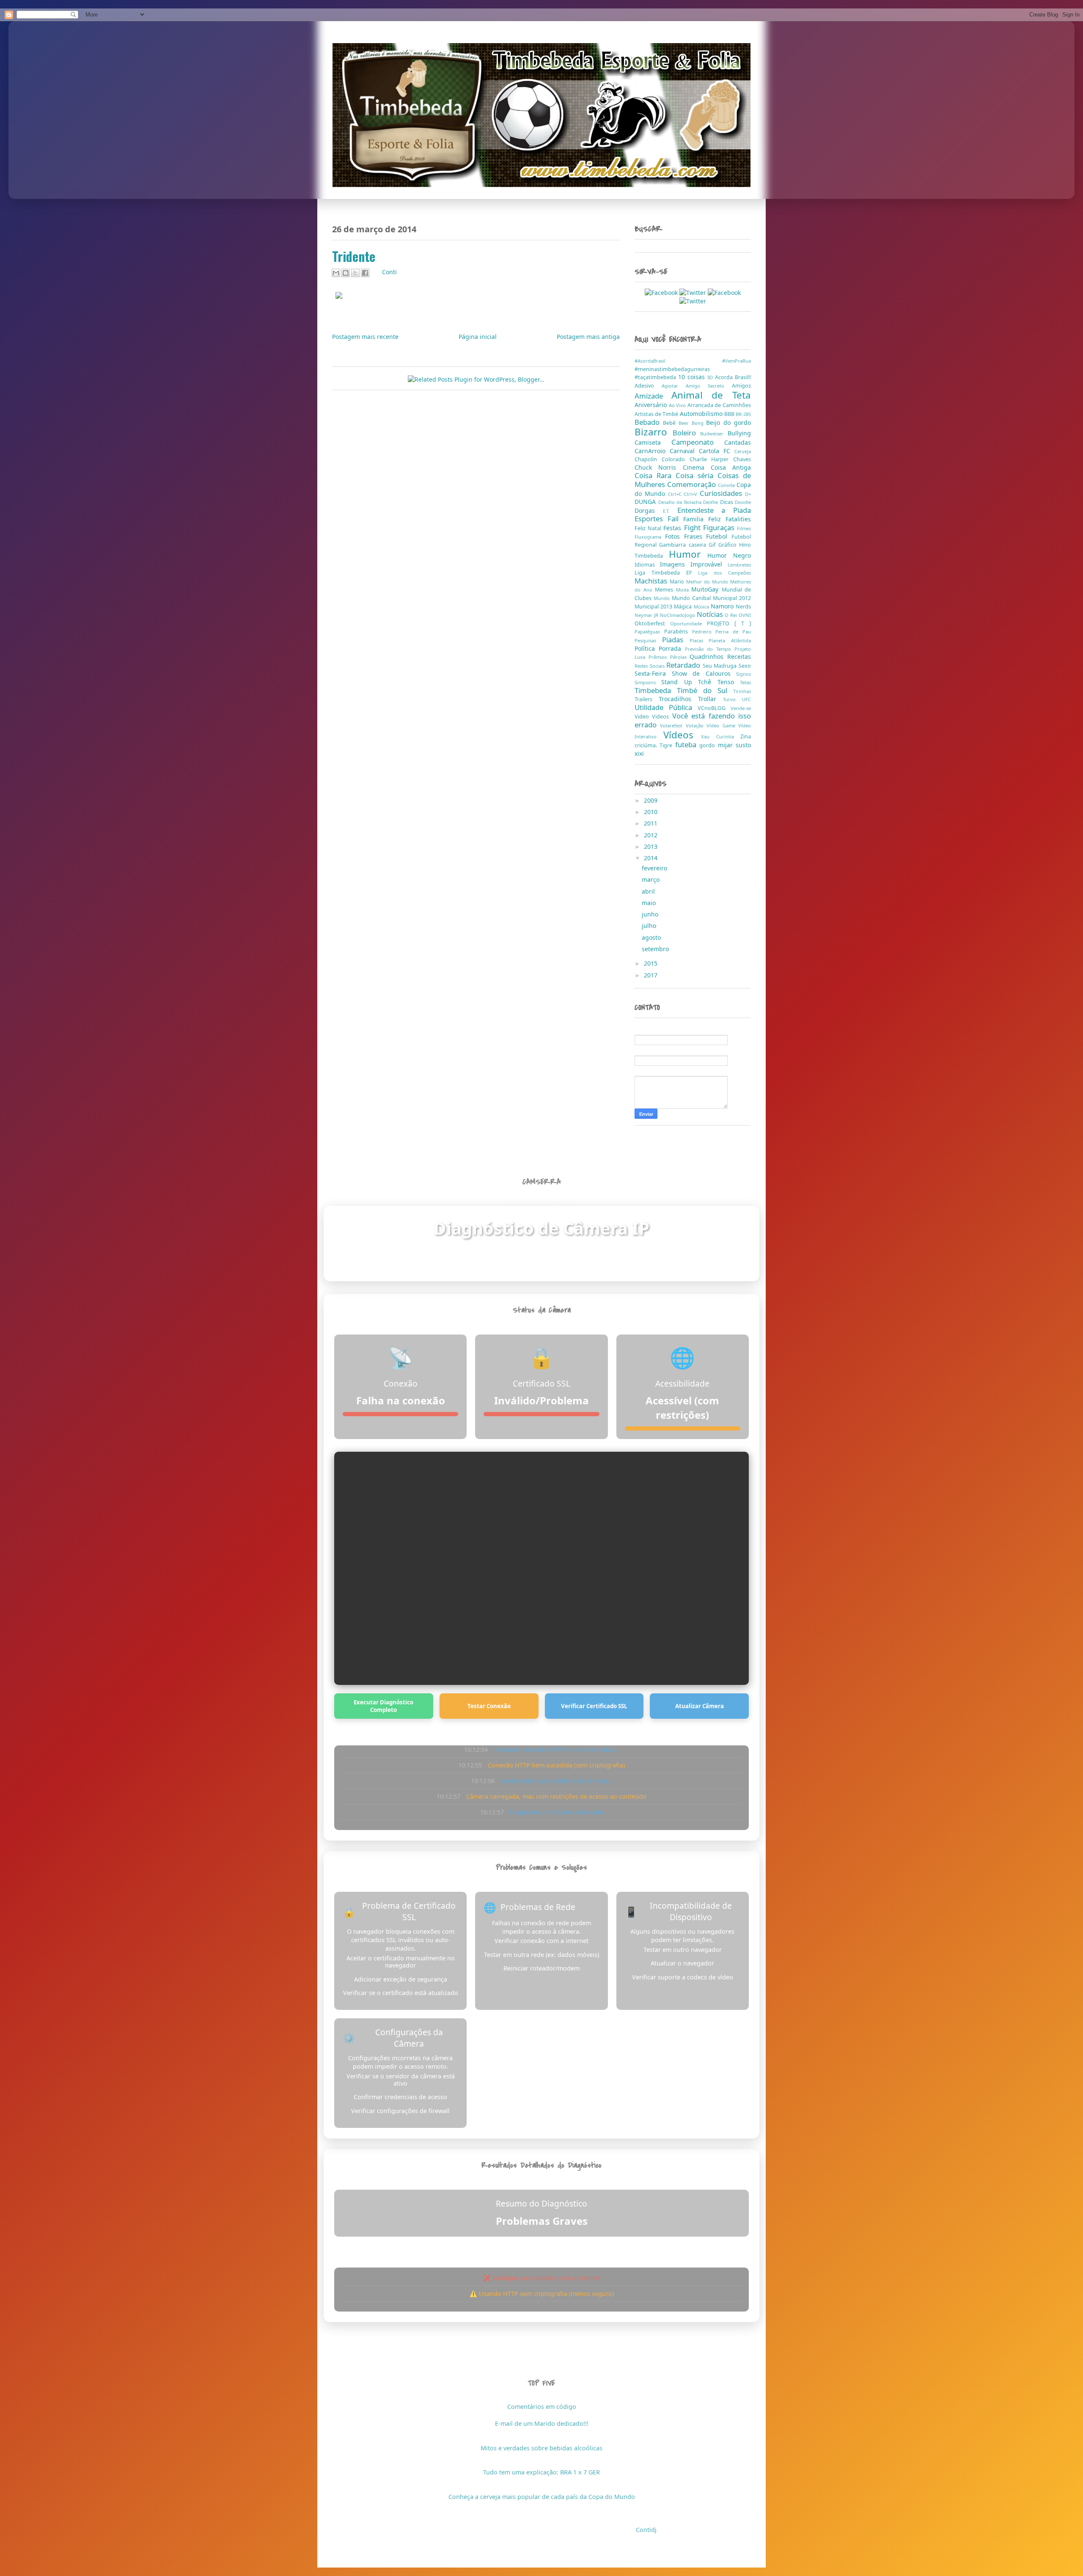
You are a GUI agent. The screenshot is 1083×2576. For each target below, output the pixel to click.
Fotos (675, 536)
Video (643, 717)
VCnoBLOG (714, 708)
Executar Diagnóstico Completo (383, 1706)
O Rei (732, 615)
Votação (696, 725)
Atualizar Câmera (700, 1706)
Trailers (647, 699)
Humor (688, 554)
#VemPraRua (737, 361)
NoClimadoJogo (678, 615)
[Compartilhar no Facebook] (365, 273)
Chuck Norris (659, 467)
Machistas (652, 581)
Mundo (663, 598)
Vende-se (741, 708)
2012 (651, 835)
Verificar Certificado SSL (594, 1706)
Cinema (697, 467)
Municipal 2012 (732, 598)
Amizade (653, 396)
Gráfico (729, 545)
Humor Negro (729, 555)
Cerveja (743, 451)
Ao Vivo (678, 405)
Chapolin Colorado (662, 459)
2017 (651, 975)
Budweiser (714, 433)
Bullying (739, 433)
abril (649, 891)
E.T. (670, 511)
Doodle (743, 502)
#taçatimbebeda (656, 377)
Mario (678, 582)
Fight (694, 527)
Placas (699, 640)
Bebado (649, 422)
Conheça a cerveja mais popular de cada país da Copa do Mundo (542, 2497)
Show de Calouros (704, 673)
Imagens (675, 564)
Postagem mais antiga (588, 337)
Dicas (728, 502)
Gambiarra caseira (684, 545)
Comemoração (693, 484)
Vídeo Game (722, 725)
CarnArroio (652, 451)
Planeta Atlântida (730, 640)
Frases (695, 536)
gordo (708, 745)
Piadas (676, 640)
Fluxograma (650, 537)
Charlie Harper (712, 459)
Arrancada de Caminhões (719, 405)
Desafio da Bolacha (681, 502)
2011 (651, 823)
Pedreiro (704, 632)
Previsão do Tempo (710, 649)
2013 (651, 846)
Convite (727, 485)
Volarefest (673, 725)
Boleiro (687, 433)
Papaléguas (649, 632)
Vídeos (682, 735)
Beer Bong (693, 423)
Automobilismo (702, 414)
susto (743, 745)
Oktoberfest (652, 623)
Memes (665, 590)
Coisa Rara (655, 475)
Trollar (711, 699)
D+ (748, 494)
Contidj (646, 2530)
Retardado (684, 665)
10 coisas (693, 377)
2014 (651, 858)
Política (647, 648)
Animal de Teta (711, 395)
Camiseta (653, 442)
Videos (662, 717)
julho (650, 926)
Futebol (719, 536)
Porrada (672, 648)
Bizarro (654, 432)
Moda (684, 590)
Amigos (741, 386)
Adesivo (648, 386)
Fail (675, 519)
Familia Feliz (704, 519)
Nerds (743, 607)
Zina (746, 736)
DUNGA (646, 502)
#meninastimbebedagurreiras (672, 369)
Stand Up (680, 682)
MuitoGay (706, 589)
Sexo (745, 666)
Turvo (733, 699)
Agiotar (674, 386)
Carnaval (684, 451)
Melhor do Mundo (708, 582)
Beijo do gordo (728, 422)
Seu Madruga (721, 666)
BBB (730, 414)
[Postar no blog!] (346, 273)
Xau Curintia (721, 736)
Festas (673, 528)
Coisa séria (697, 475)
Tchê (708, 682)
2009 (651, 800)
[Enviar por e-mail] (336, 273)
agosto (652, 937)
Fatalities (738, 519)
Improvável (709, 564)
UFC (746, 699)
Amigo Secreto (709, 386)
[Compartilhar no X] (355, 273)
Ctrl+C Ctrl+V (684, 494)
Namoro (723, 606)
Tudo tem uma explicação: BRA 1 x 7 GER (541, 2472)
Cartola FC (717, 451)
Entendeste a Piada (714, 510)
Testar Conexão (489, 1706)
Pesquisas (648, 640)
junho (651, 914)
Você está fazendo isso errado (693, 720)
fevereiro (655, 868)
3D (711, 377)
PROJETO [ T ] (729, 623)
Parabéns (678, 632)
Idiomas (647, 565)
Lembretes (739, 565)
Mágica (684, 607)
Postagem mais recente (365, 337)
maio (650, 903)
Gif (713, 545)
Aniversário (652, 405)
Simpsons (648, 682)
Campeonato (698, 442)
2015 (651, 963)
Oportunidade (689, 623)
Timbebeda (656, 690)
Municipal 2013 (654, 607)
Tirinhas (742, 691)
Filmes (744, 528)
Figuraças (720, 527)
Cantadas (738, 442)
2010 (651, 812)
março (651, 879)
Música (702, 607)
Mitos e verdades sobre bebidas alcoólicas (541, 2448)
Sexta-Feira (653, 673)
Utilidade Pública (666, 707)
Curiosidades (722, 493)
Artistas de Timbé (657, 414)
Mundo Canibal (692, 598)
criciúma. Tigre (655, 745)
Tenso (729, 682)
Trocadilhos (678, 699)
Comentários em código (542, 2407)
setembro (656, 949)
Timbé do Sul (705, 690)
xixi (639, 753)
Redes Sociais (650, 666)
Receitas (739, 656)
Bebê (671, 423)
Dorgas (649, 511)
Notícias (711, 614)
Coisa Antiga (731, 467)
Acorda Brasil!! (733, 377)
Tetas (745, 682)
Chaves (742, 459)
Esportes (651, 519)
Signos (744, 674)
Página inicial (478, 337)
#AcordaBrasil (678, 361)
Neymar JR (647, 615)
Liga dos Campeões (724, 573)
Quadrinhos (708, 656)
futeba (687, 744)
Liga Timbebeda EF (666, 573)
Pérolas (680, 657)
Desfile (712, 502)
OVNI (745, 615)
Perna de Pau (733, 632)
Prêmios (659, 657)
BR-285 (743, 414)
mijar (727, 745)
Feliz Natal (649, 528)
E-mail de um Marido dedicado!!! (542, 2423)
